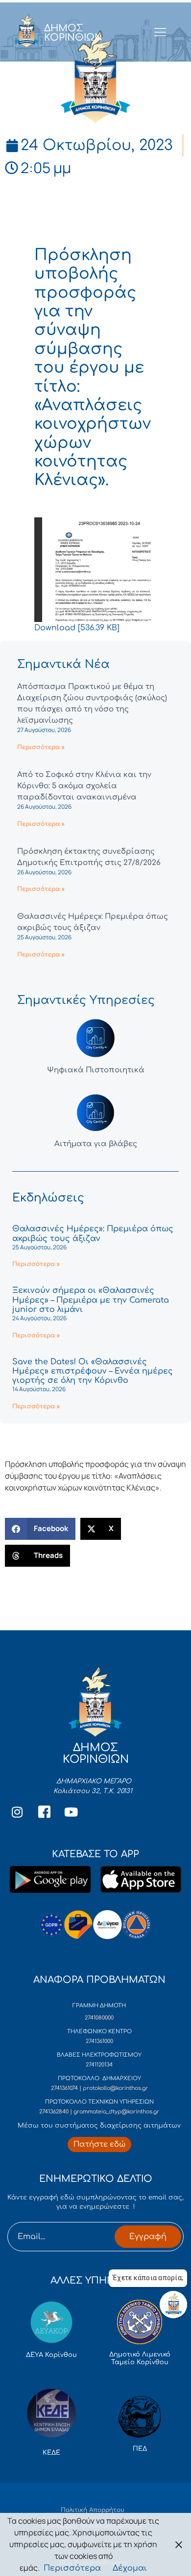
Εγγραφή (148, 2237)
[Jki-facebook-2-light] (44, 1812)
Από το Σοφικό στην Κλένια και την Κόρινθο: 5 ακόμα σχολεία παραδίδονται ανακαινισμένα (84, 786)
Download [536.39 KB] (77, 628)
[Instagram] (17, 1812)
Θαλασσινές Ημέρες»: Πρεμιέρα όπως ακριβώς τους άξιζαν (93, 1233)
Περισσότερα (72, 2568)
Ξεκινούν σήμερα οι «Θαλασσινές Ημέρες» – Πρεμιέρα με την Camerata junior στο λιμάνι (91, 1300)
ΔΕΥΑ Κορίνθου (51, 2355)
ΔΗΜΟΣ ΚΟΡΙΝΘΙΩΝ (73, 33)
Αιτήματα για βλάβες (96, 1144)
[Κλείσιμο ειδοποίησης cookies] (179, 2544)
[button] (40, 1529)
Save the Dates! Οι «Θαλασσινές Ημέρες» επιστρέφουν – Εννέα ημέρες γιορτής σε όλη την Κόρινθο (93, 1371)
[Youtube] (71, 1812)
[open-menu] (160, 33)
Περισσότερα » (41, 747)
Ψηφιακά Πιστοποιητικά (96, 1070)
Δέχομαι (130, 2568)
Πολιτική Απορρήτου (93, 2510)
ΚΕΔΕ (51, 2453)
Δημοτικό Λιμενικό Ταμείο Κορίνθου (140, 2358)
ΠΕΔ (140, 2449)
